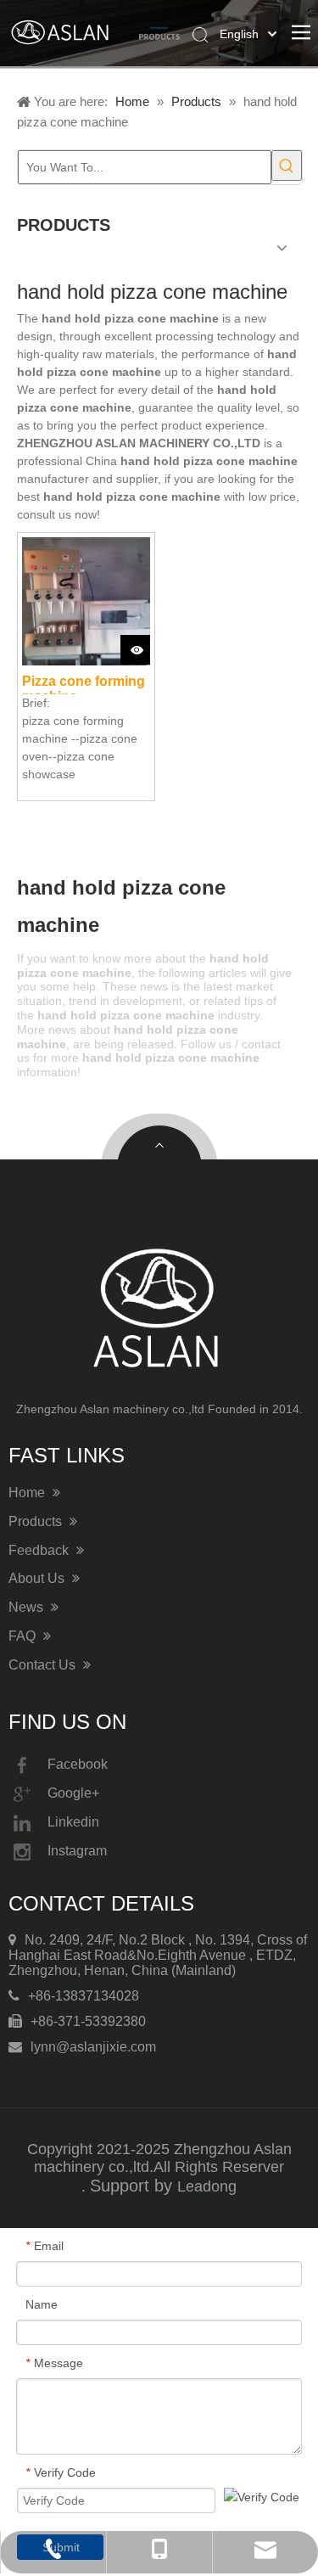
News (28, 1607)
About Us (38, 1578)
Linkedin (73, 1822)
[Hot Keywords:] (287, 166)
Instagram (77, 1851)
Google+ (73, 1793)
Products (37, 1521)
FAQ (24, 1636)
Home (28, 1493)
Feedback (40, 1550)
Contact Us (44, 1665)
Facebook (78, 1764)
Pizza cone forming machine (84, 684)
